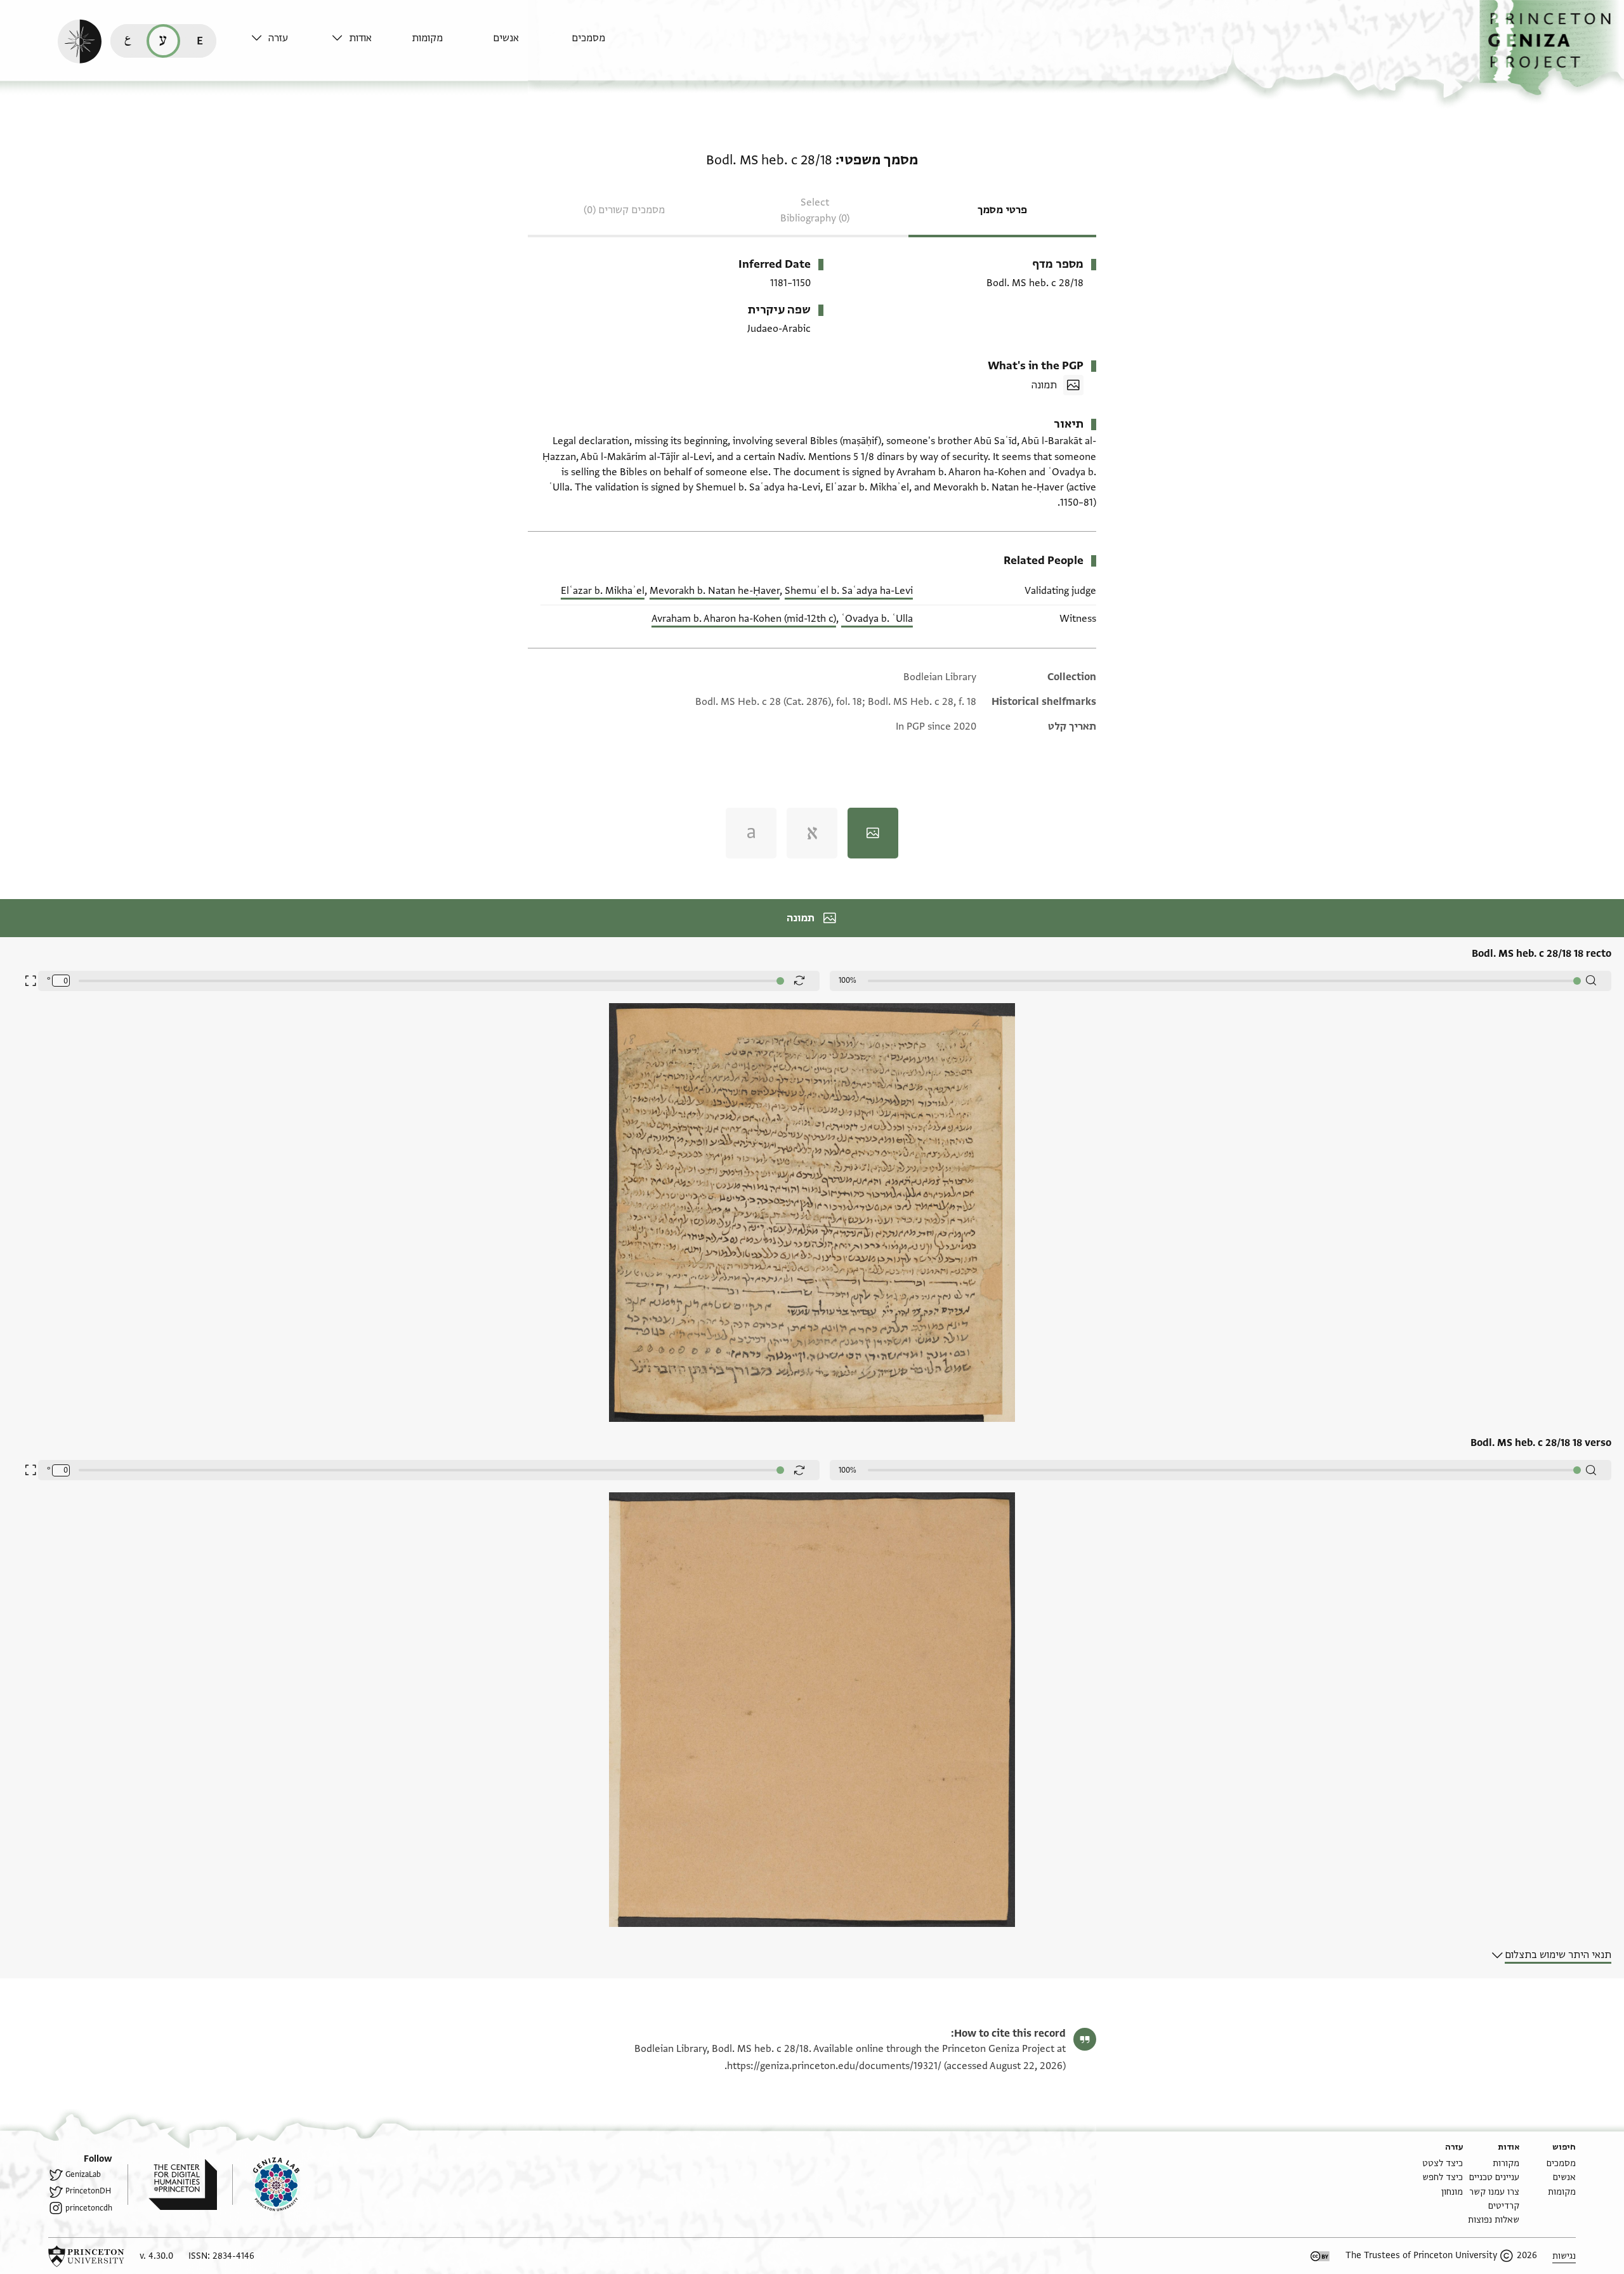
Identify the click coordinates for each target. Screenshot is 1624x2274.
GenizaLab (83, 2174)
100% (848, 980)
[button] (1552, 48)
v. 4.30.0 (156, 2256)
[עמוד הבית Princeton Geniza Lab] (266, 2185)
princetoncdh (89, 2208)
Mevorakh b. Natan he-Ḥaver (715, 591)
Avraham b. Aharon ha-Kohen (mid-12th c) (744, 619)
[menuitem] (609, 44)
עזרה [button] (278, 38)
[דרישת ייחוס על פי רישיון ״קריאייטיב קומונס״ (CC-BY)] (1320, 2256)
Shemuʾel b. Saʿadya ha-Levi (849, 591)
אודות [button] (360, 38)
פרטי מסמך (1002, 210)
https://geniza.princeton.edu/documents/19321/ (834, 2066)
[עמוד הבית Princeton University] (86, 2256)
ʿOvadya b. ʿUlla (877, 619)
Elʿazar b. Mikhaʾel (603, 591)
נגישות (1564, 2256)
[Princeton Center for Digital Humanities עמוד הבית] (172, 2185)
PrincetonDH (88, 2191)
